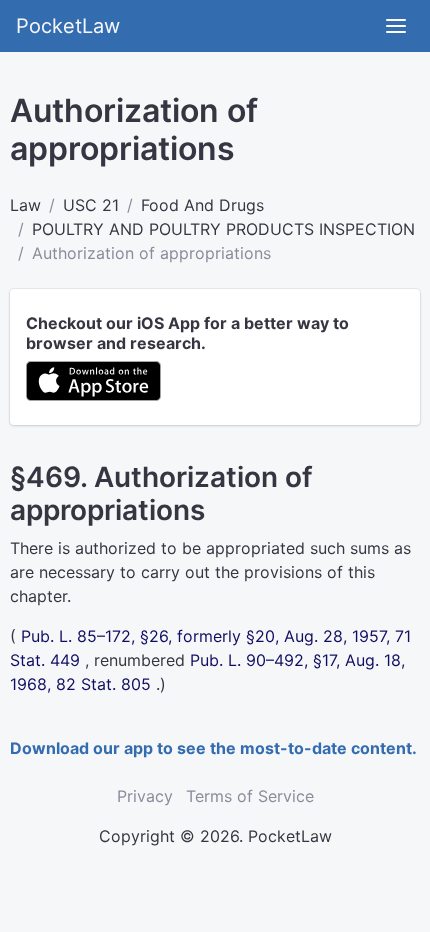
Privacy (145, 796)
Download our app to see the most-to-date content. (213, 748)
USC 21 (91, 205)
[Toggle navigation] (396, 26)
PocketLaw (68, 26)
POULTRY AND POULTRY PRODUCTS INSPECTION (223, 229)
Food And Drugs (202, 205)
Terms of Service (250, 796)
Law (25, 205)
